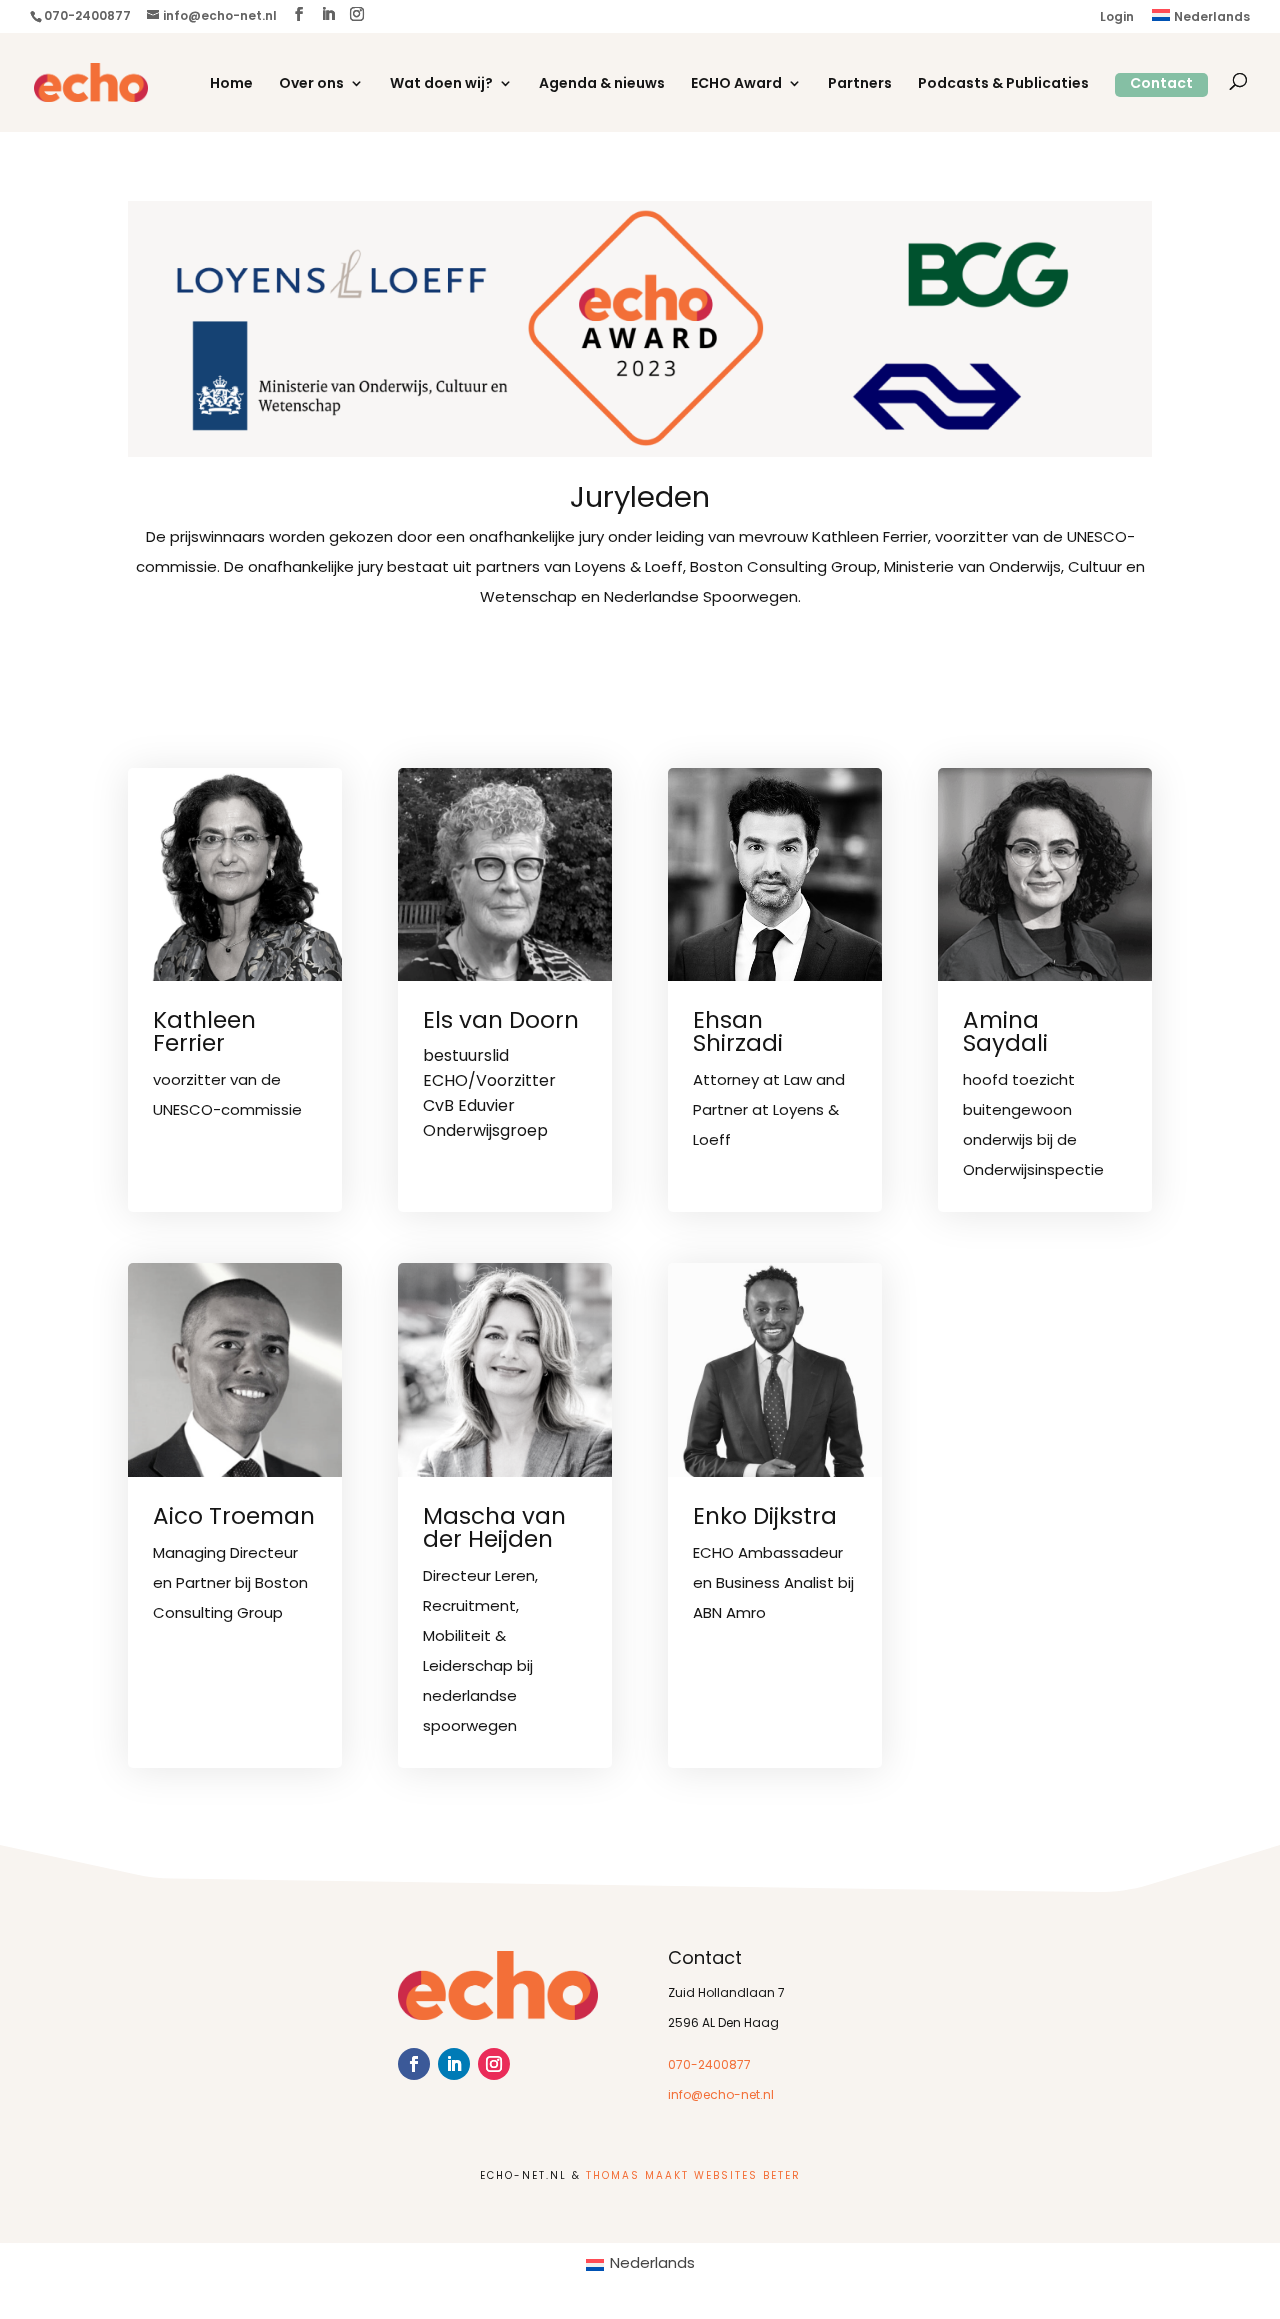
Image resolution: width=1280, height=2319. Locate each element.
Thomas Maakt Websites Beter (693, 2176)
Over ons (311, 85)
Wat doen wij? (441, 85)
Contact (1161, 84)
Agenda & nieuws (602, 85)
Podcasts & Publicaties (1003, 85)
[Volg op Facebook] (414, 2064)
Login (1117, 18)
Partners (860, 85)
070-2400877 (709, 2066)
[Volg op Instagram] (494, 2064)
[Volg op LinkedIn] (454, 2064)
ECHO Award (736, 85)
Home (231, 85)
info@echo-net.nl (721, 2096)
